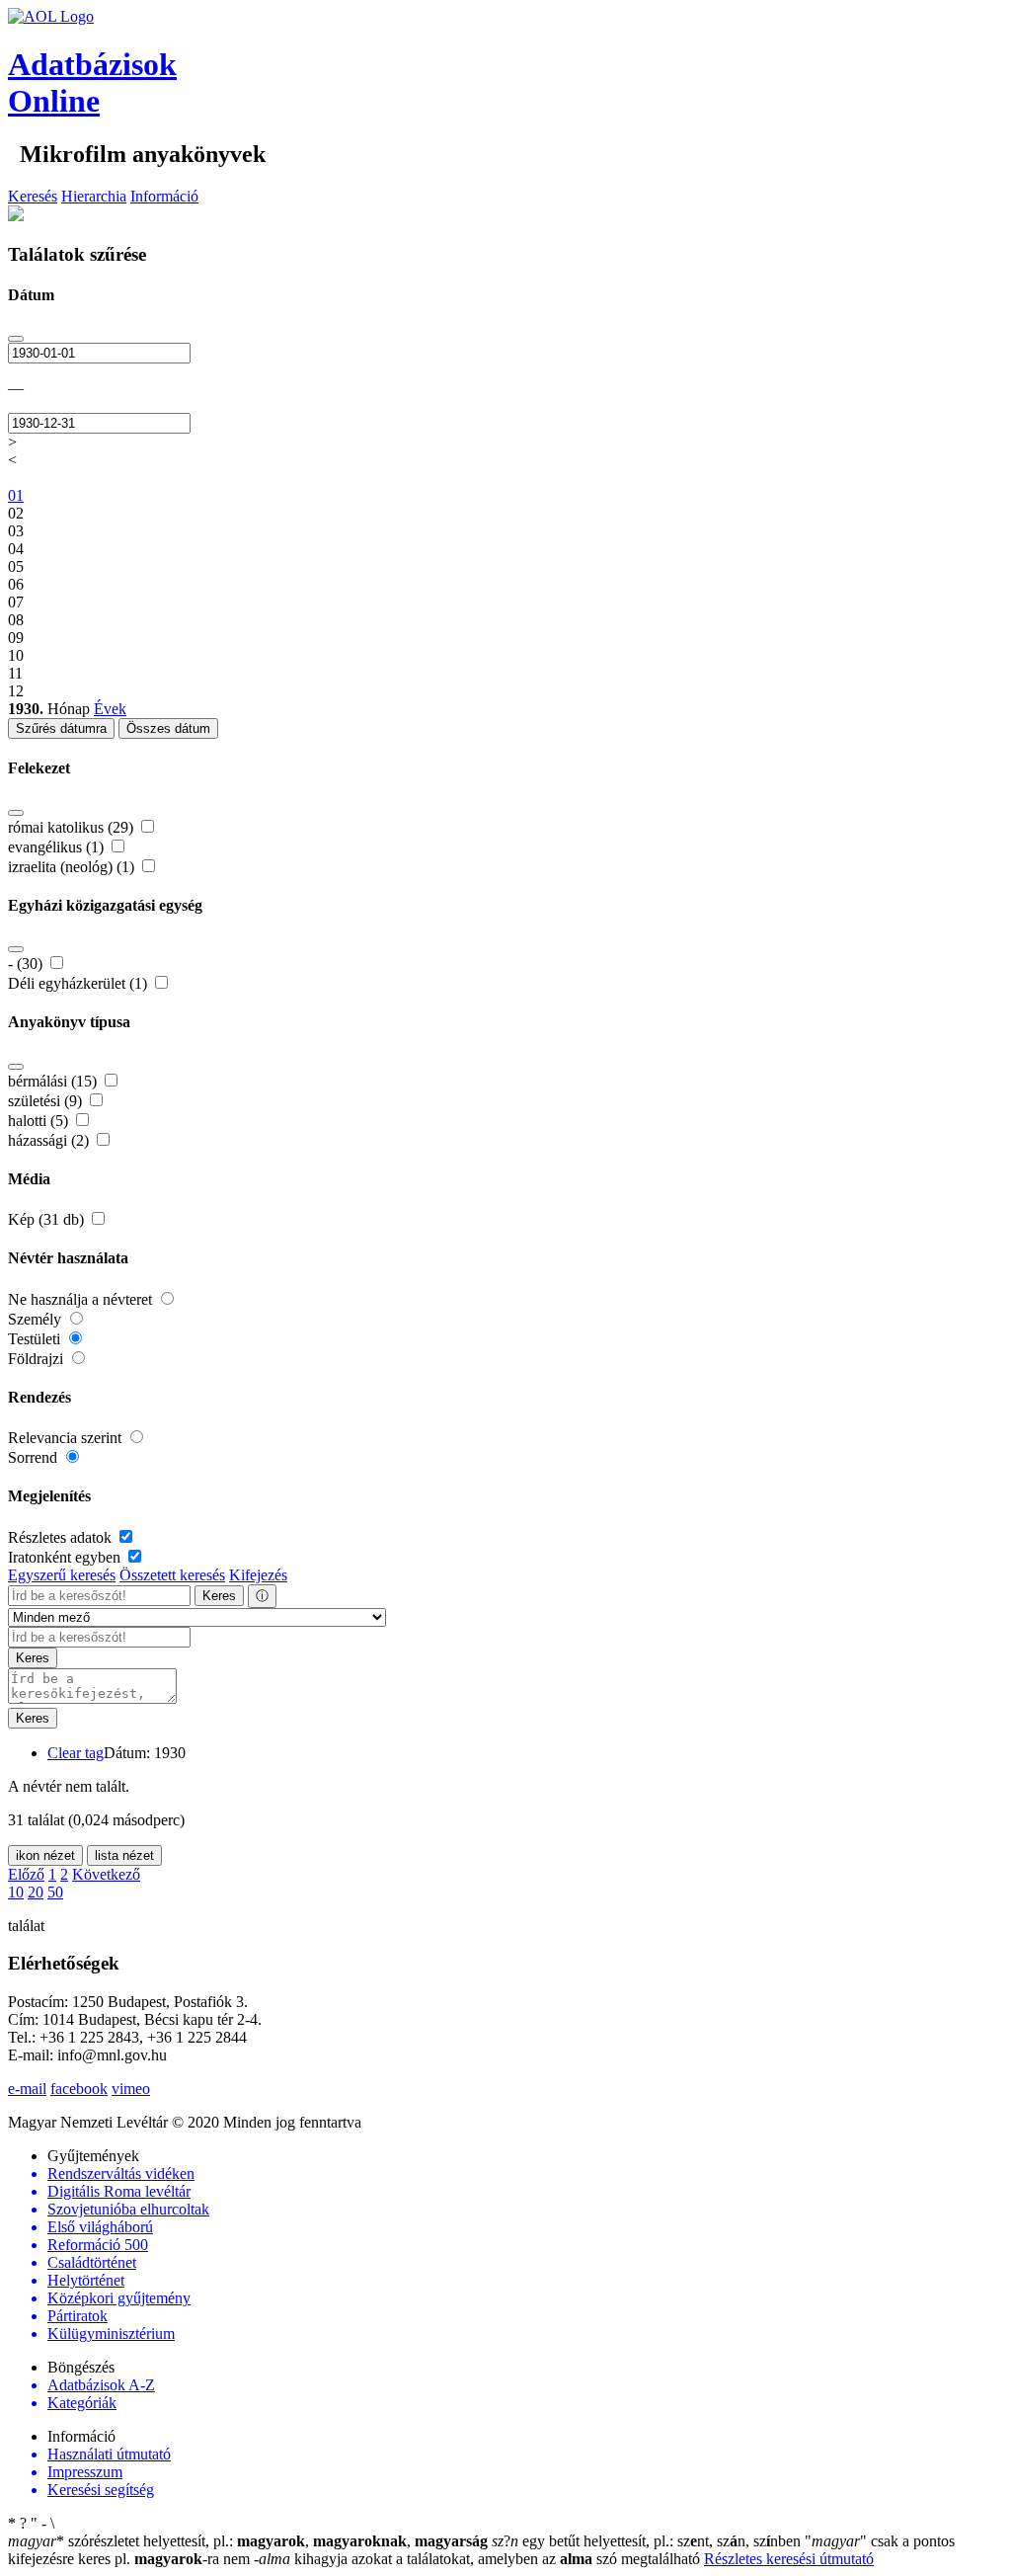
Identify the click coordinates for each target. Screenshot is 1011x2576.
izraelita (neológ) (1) (73, 867)
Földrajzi (38, 1359)
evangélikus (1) (58, 847)
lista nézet (124, 1855)
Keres (219, 1596)
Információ (164, 196)
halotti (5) (40, 1121)
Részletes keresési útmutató (789, 2559)
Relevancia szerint (67, 1438)
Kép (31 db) (48, 1219)
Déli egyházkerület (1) (79, 983)
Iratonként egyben (66, 1557)
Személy (37, 1319)
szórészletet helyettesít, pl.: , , (248, 2541)
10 (16, 1892)
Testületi (36, 1339)
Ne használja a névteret (82, 1299)
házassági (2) (50, 1140)
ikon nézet (45, 1855)
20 (36, 1892)
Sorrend (35, 1457)
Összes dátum (168, 728)
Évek (110, 709)
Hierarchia (94, 196)
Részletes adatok (62, 1537)
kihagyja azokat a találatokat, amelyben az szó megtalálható (479, 2559)
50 (55, 1892)
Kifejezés (258, 1575)
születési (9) (47, 1101)
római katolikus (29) (73, 827)
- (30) (27, 964)
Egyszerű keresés (62, 1575)
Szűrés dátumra (61, 728)
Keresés (33, 196)
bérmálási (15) (54, 1081)
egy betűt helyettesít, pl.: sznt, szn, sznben (648, 2541)
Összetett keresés (172, 1575)
